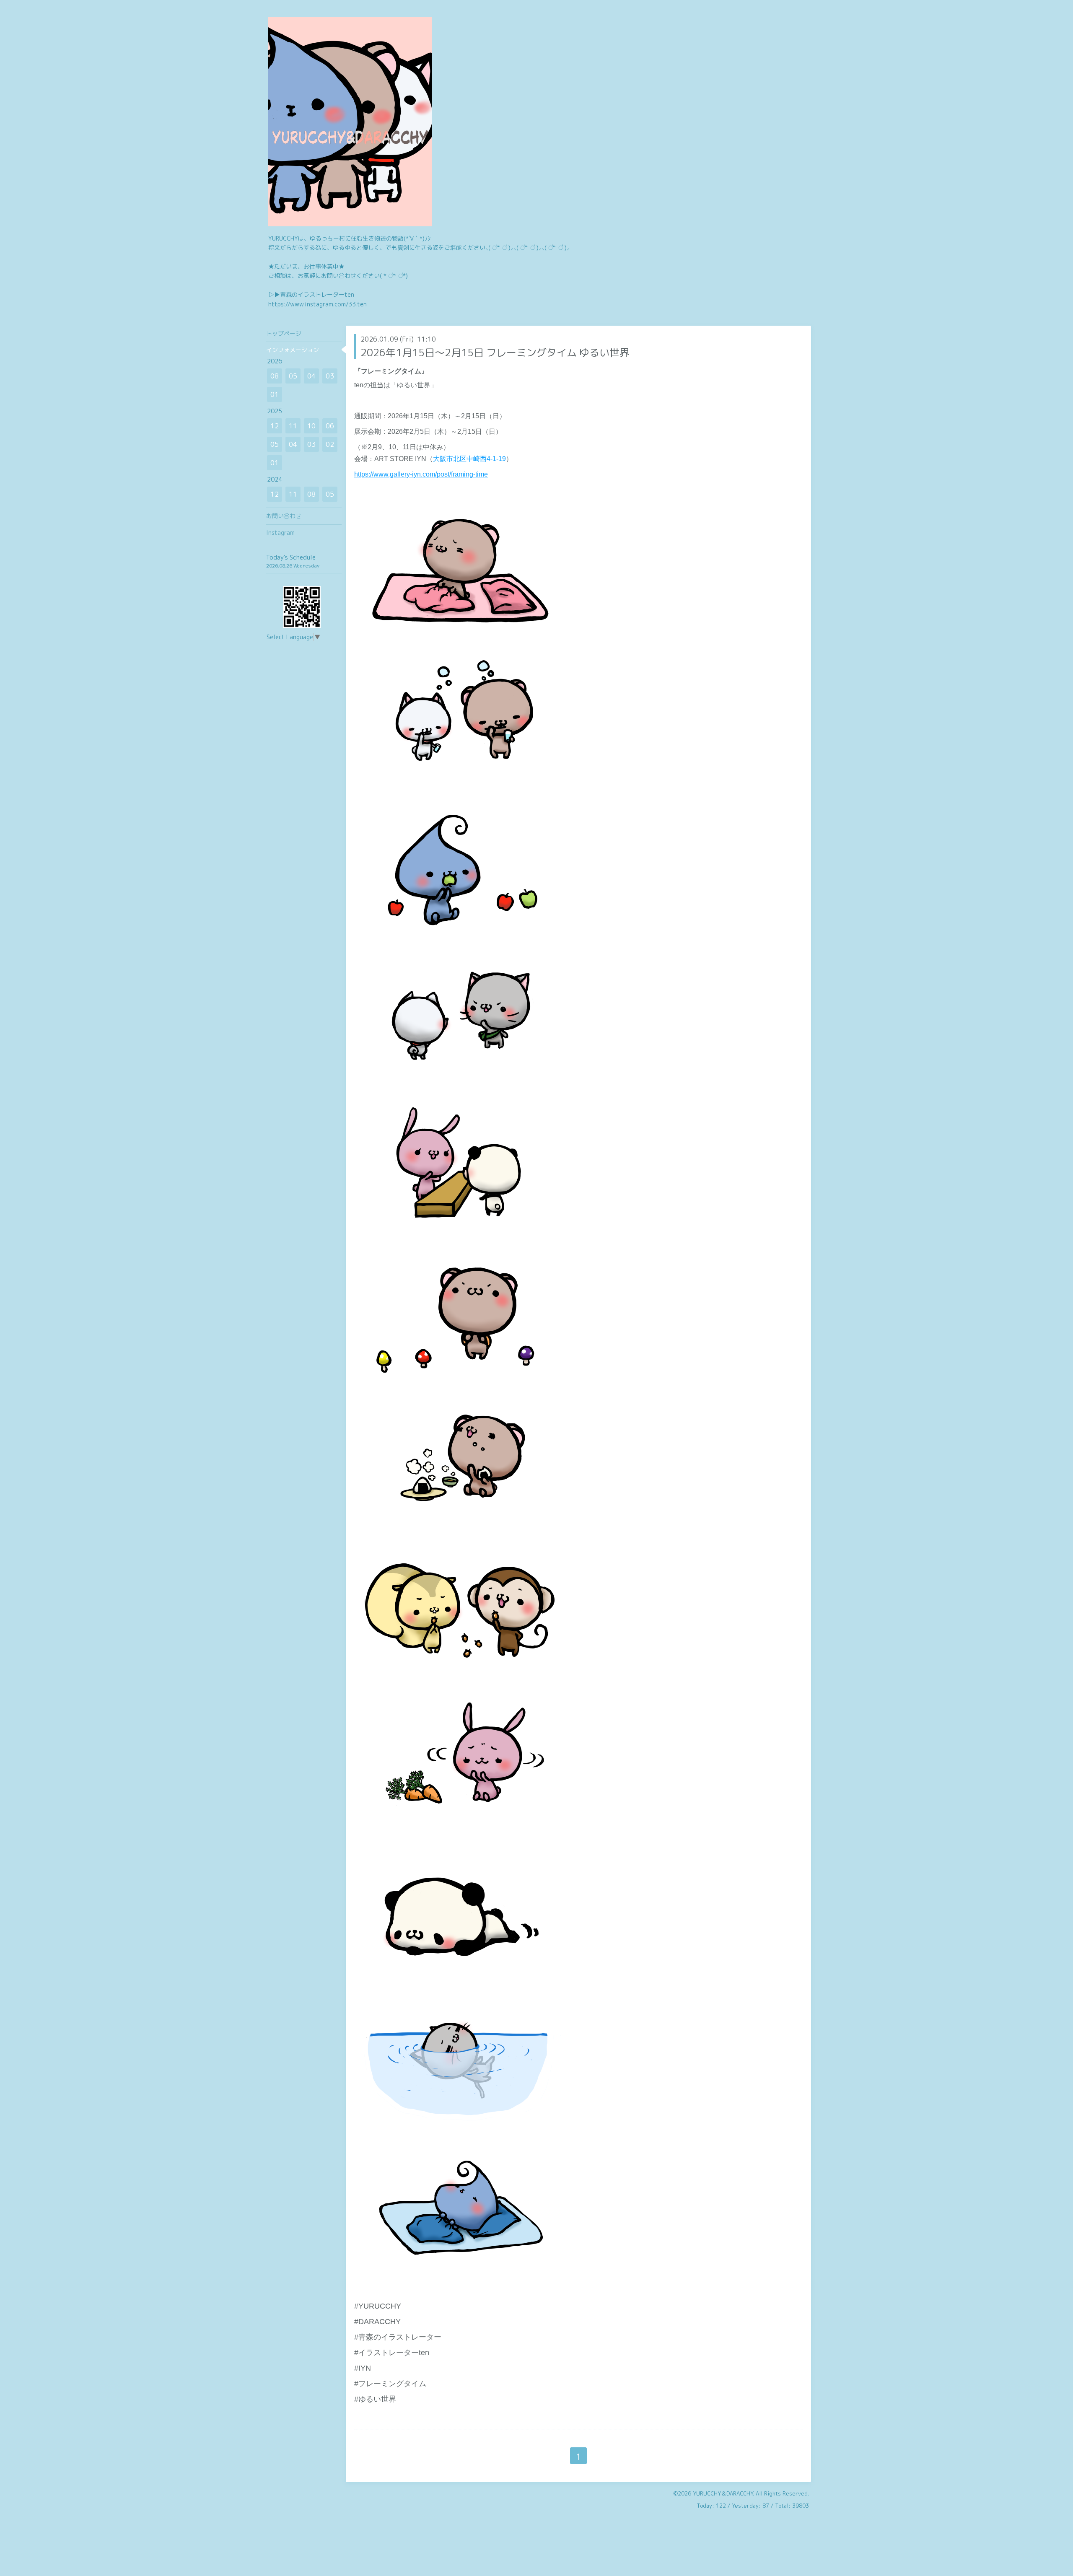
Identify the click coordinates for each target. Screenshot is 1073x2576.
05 (293, 376)
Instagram (280, 533)
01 (275, 394)
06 (330, 426)
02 (330, 444)
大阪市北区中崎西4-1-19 (469, 459)
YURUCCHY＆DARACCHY (723, 2493)
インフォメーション (293, 350)
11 (293, 426)
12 (275, 426)
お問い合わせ (284, 516)
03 (330, 376)
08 (275, 376)
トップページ (284, 333)
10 (311, 426)
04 (311, 376)
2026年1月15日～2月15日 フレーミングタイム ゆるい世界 (495, 352)
